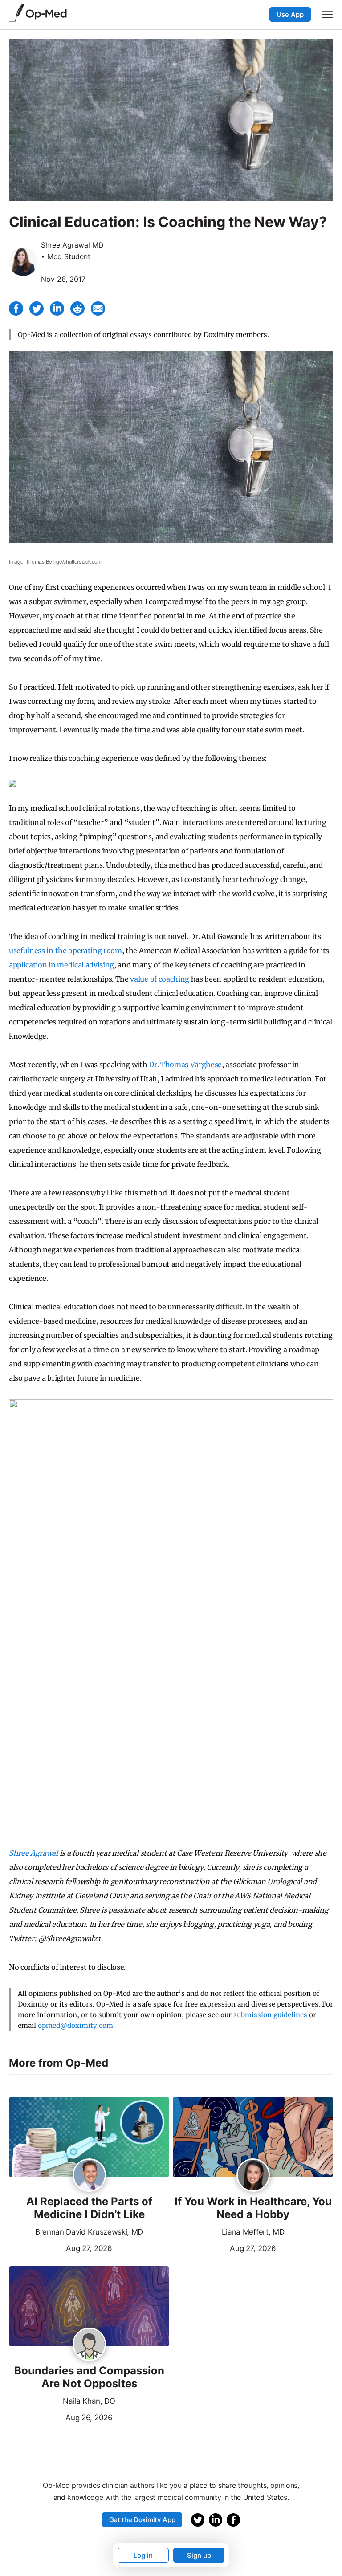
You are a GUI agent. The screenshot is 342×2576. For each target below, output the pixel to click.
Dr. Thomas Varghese (185, 1065)
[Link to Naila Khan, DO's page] (89, 2345)
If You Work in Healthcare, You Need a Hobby (253, 2208)
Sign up (199, 2555)
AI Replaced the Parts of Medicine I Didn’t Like (89, 2208)
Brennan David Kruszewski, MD (89, 2232)
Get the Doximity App (142, 2520)
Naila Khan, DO (89, 2401)
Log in (143, 2555)
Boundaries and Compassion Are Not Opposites (89, 2377)
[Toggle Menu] (327, 14)
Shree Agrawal (33, 1853)
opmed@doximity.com (75, 2025)
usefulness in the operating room (65, 951)
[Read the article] (89, 2138)
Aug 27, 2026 (61, 2247)
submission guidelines (270, 2015)
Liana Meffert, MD (253, 2232)
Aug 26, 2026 (61, 2417)
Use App (290, 14)
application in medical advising (61, 965)
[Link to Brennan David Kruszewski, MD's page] (89, 2176)
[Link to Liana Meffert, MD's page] (253, 2176)
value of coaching (160, 979)
